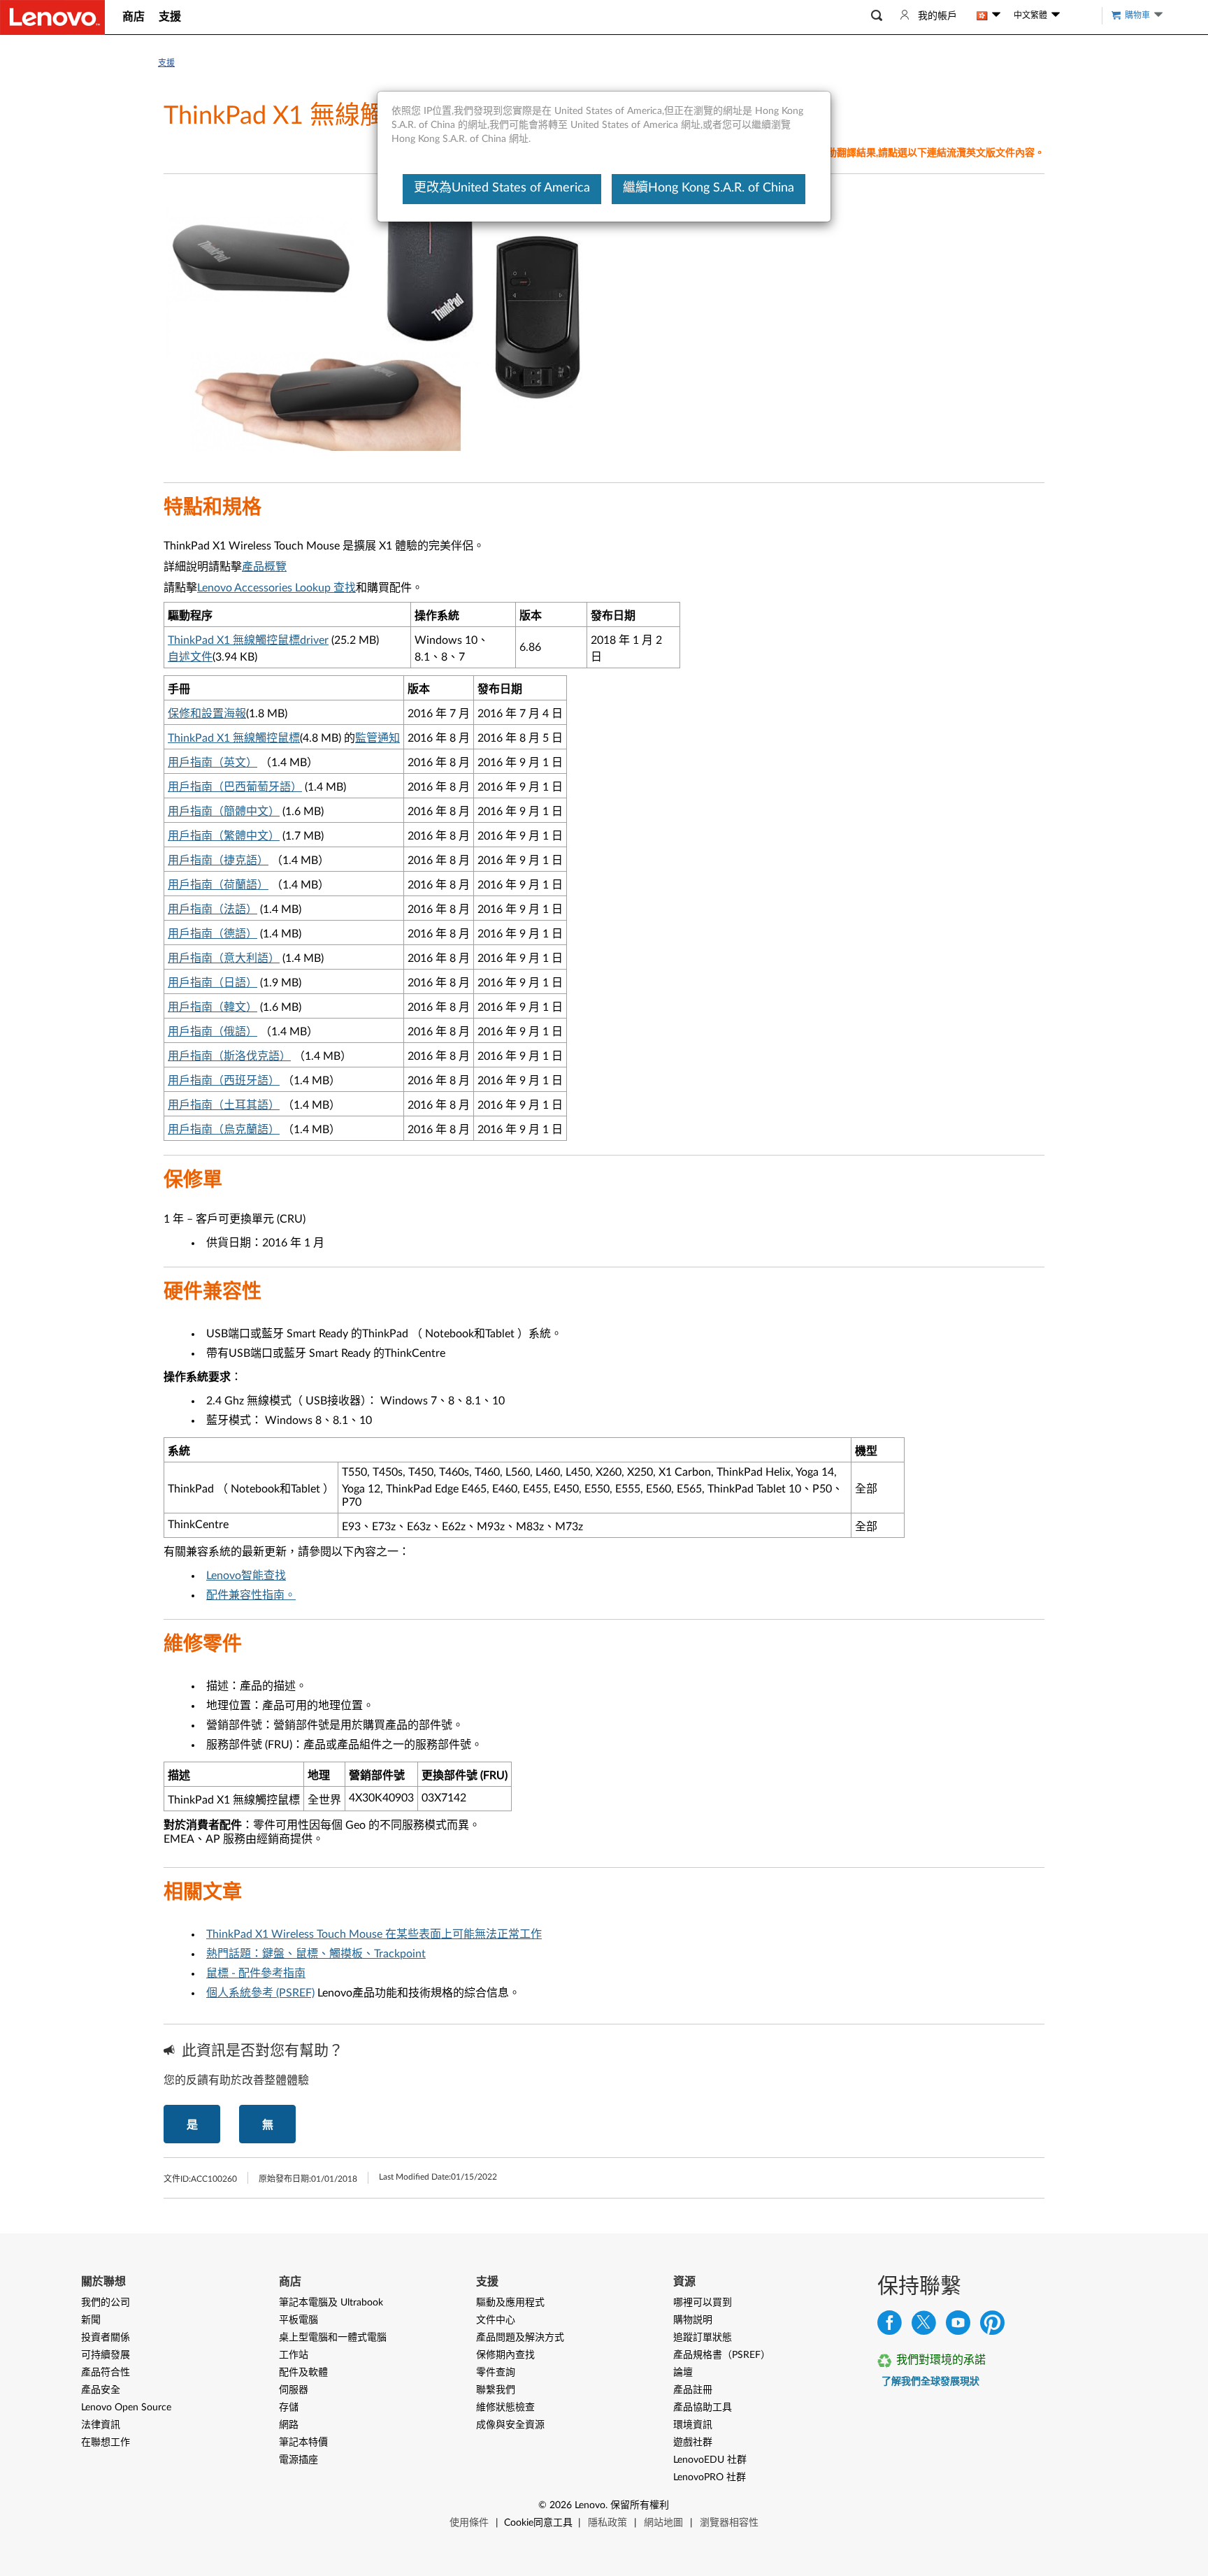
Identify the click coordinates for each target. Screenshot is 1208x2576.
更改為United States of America (502, 188)
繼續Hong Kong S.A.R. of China (709, 188)
